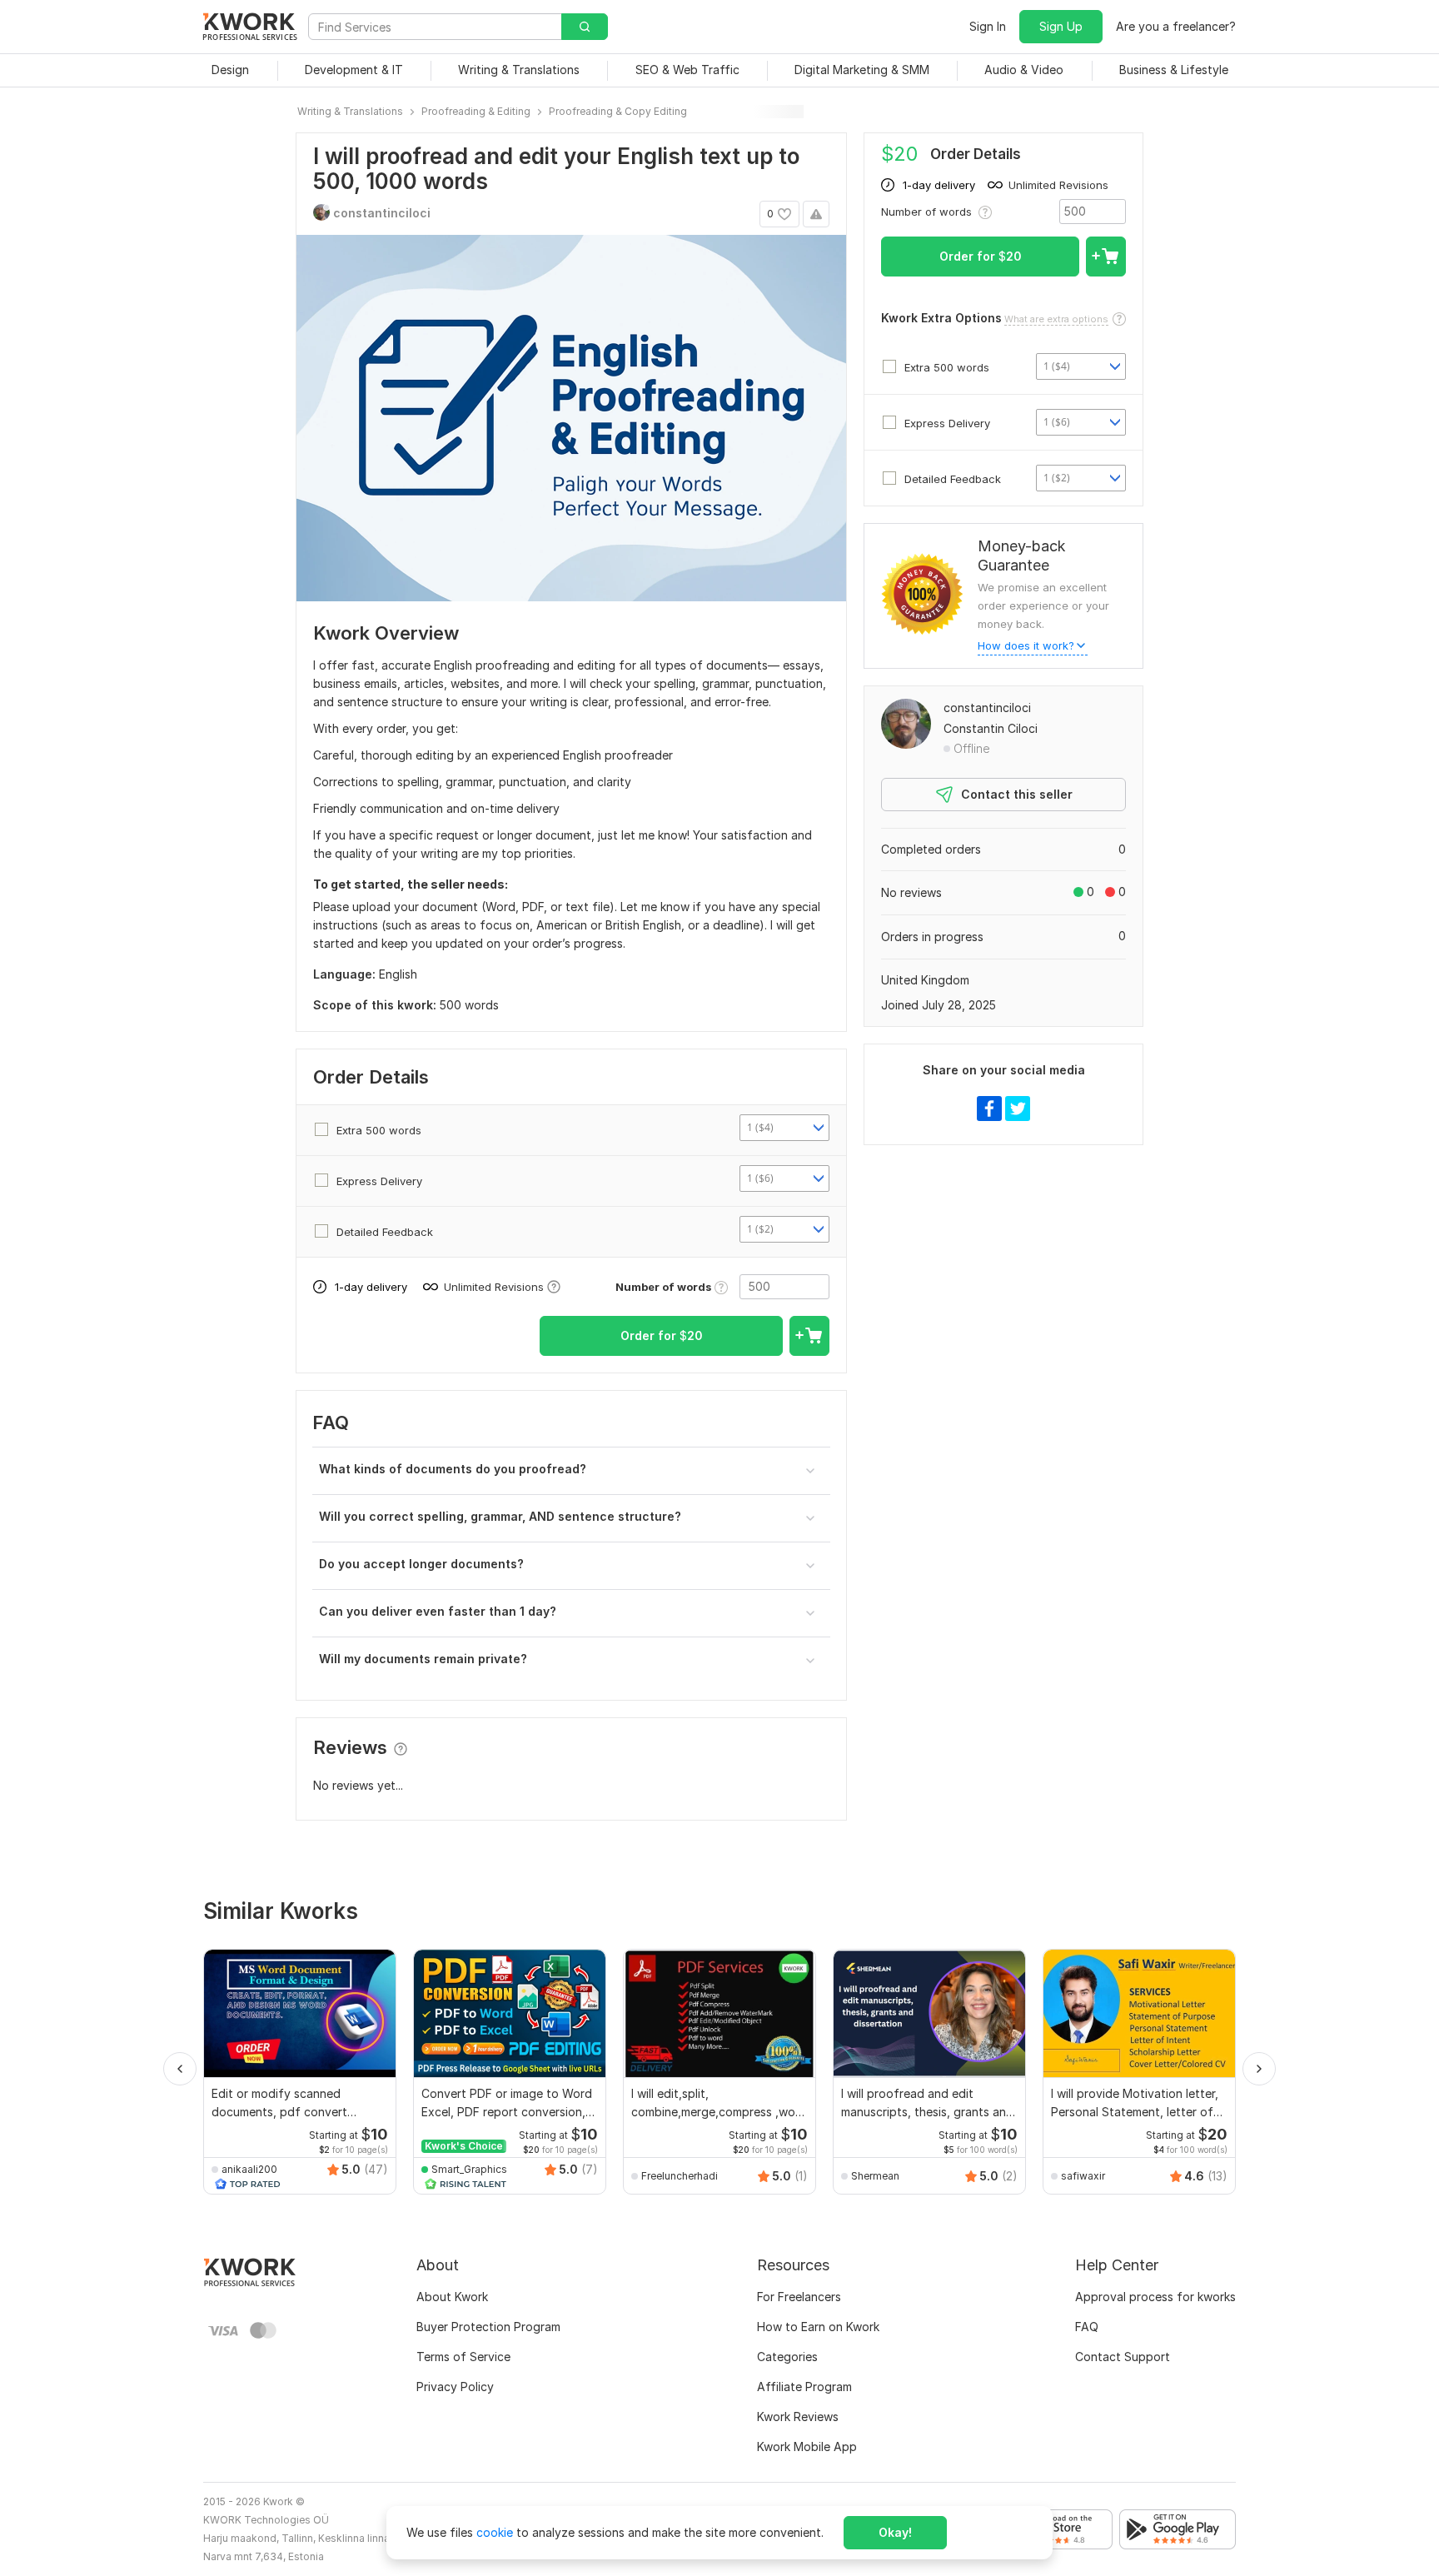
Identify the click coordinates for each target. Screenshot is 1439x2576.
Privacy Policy (455, 2387)
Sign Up (1061, 26)
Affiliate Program (804, 2387)
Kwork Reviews (798, 2417)
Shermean (875, 2176)
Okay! (895, 2532)
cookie (495, 2532)
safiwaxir (1083, 2176)
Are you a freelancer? (1176, 26)
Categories (787, 2357)
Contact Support (1123, 2357)
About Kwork (452, 2297)
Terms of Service (463, 2357)
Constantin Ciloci (991, 728)
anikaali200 (249, 2169)
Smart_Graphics (469, 2169)
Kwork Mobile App (807, 2446)
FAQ (1087, 2327)
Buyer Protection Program (488, 2327)
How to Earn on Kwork (818, 2327)
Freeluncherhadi (680, 2176)
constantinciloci (987, 708)
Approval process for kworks (1155, 2297)
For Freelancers (799, 2297)
